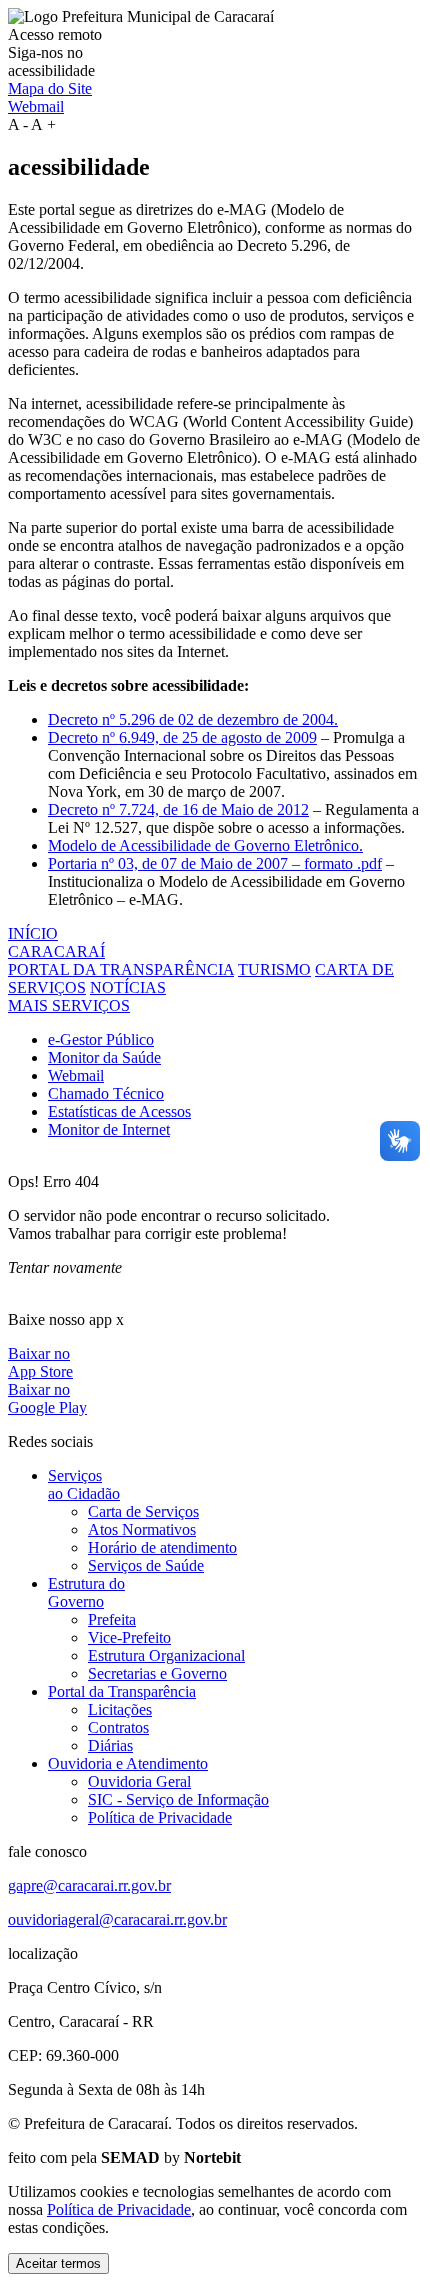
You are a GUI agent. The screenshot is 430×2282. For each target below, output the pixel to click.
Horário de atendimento (162, 1547)
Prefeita (112, 1619)
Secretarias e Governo (157, 1673)
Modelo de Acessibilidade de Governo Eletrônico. (205, 845)
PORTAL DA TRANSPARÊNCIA (121, 969)
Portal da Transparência (122, 1691)
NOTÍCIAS (128, 987)
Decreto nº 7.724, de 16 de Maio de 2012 (178, 809)
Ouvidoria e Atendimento (128, 1763)
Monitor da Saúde (104, 1057)
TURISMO (274, 969)
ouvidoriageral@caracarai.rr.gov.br (117, 1919)
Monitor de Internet (109, 1129)
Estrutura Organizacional (166, 1655)
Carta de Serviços (143, 1511)
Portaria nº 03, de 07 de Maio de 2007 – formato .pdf (215, 863)
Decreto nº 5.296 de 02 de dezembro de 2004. (193, 719)
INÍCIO (33, 933)
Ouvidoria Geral (139, 1781)
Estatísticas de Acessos (119, 1111)
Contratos (118, 1727)
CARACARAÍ (56, 951)
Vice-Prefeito (129, 1637)
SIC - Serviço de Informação (178, 1799)
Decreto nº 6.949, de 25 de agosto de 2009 (182, 737)
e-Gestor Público (101, 1039)
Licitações (120, 1709)
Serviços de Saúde (146, 1565)
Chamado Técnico (106, 1093)
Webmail (36, 106)
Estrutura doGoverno (86, 1592)
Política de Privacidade (160, 1817)
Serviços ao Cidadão (84, 1484)
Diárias (110, 1745)
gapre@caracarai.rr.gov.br (89, 1885)
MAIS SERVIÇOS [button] (69, 1005)
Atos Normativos (142, 1529)
